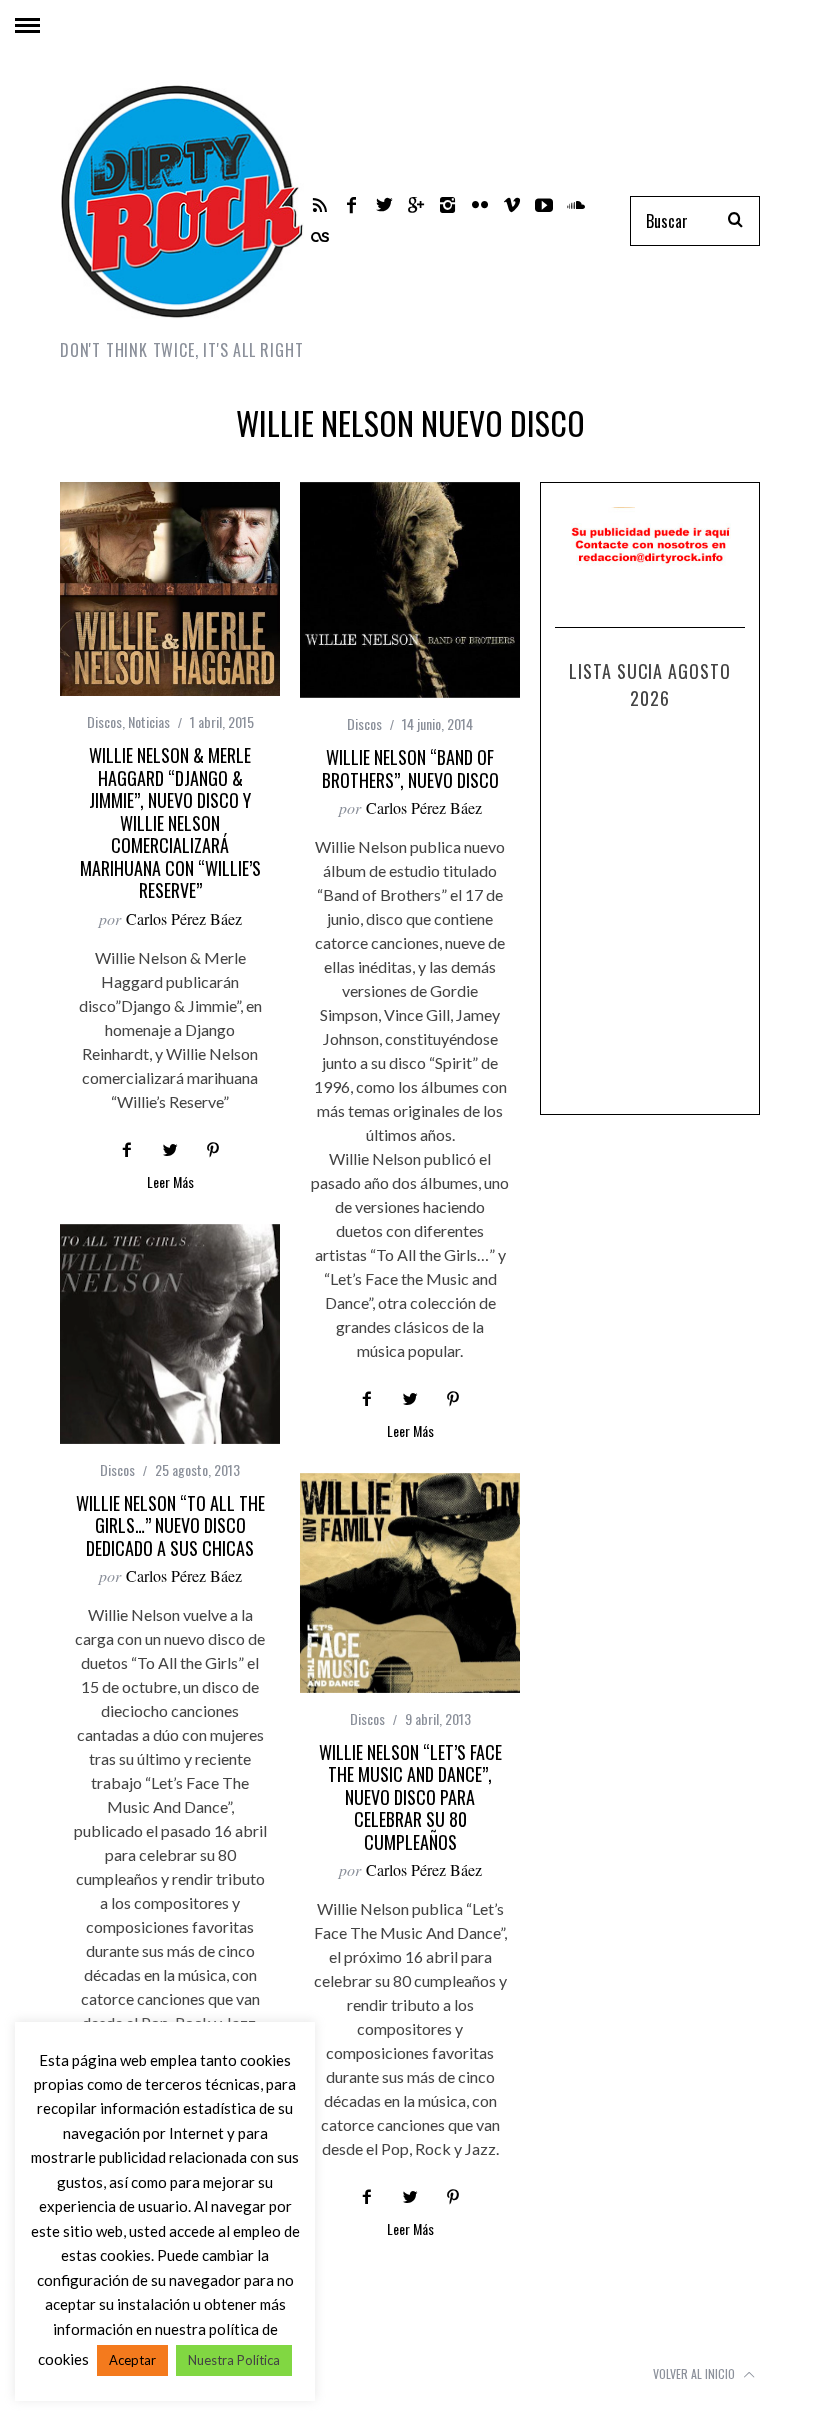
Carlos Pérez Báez (184, 918)
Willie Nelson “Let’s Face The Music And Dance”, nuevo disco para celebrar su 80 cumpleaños (410, 1797)
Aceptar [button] (132, 2360)
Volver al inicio (695, 2373)
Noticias (149, 721)
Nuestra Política (234, 2360)
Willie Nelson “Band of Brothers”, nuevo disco (410, 768)
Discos (104, 721)
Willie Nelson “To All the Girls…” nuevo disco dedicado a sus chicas (170, 1525)
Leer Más (170, 1183)
